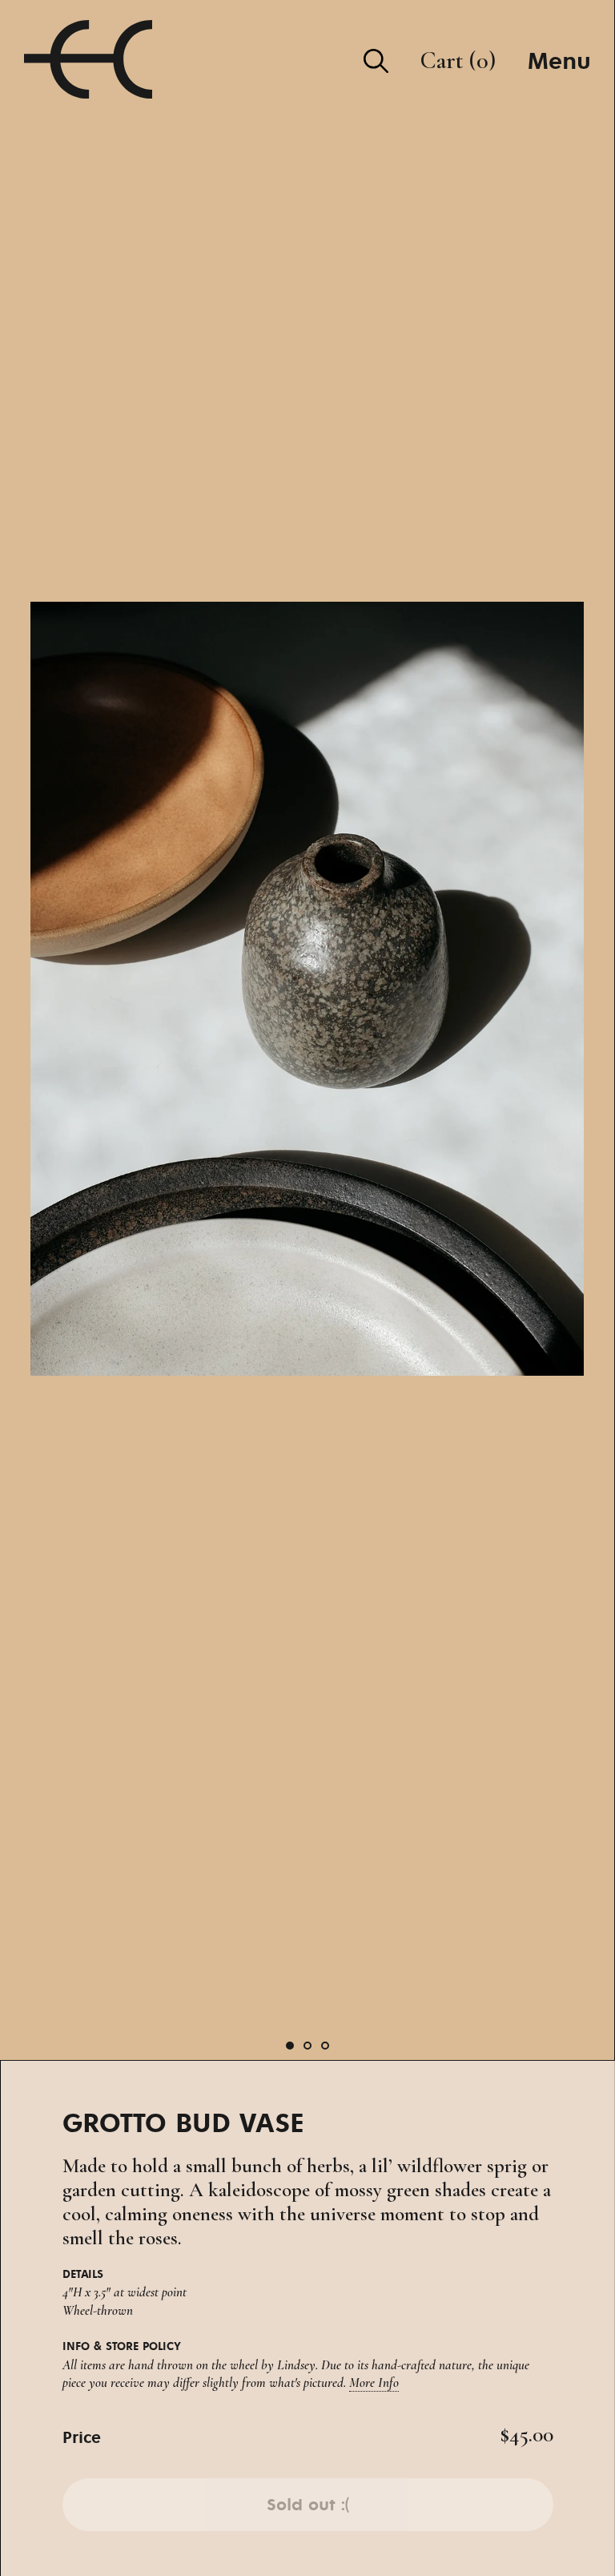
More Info (374, 2382)
